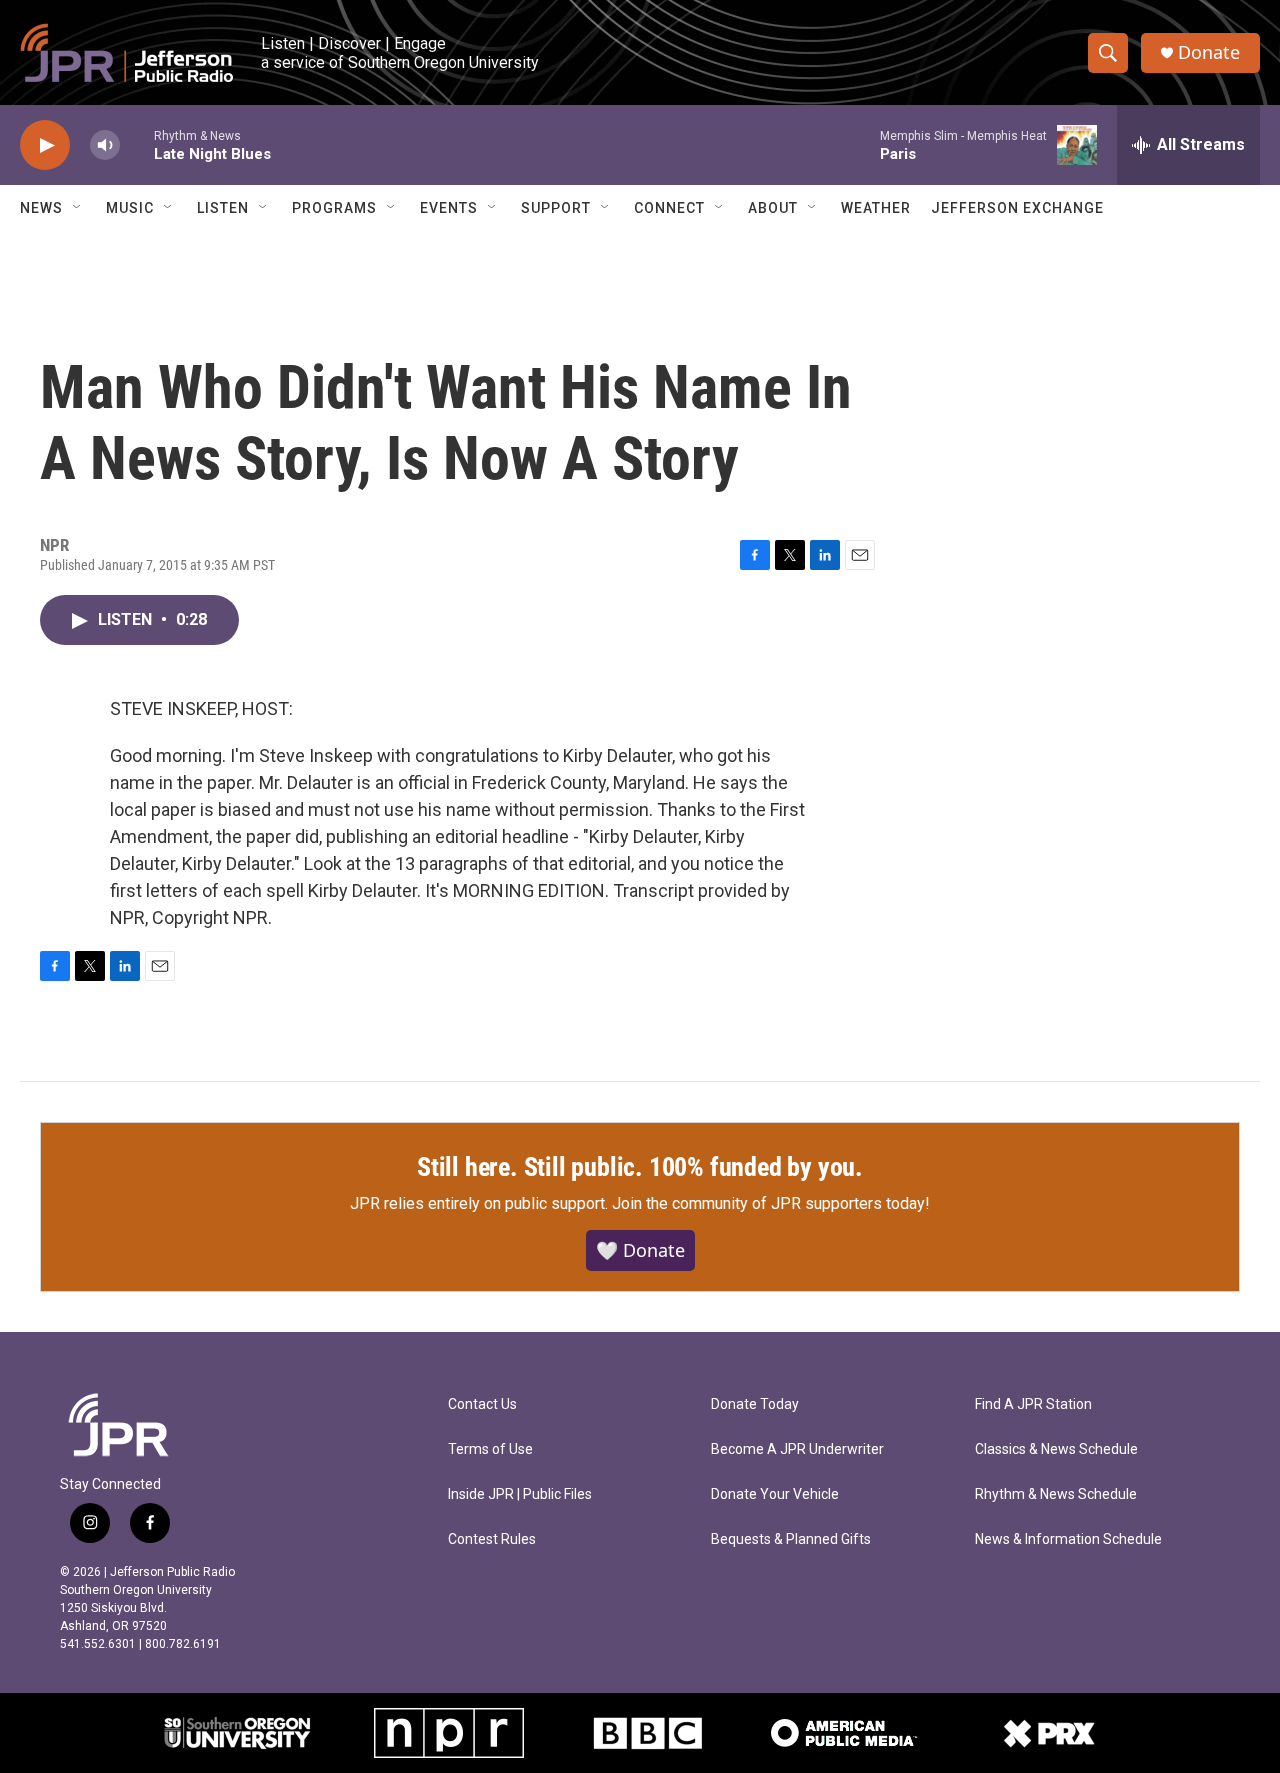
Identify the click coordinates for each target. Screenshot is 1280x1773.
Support (556, 208)
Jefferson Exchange (1017, 208)
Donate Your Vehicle (775, 1494)
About (773, 208)
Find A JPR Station (1033, 1404)
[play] (45, 145)
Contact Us (482, 1404)
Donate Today (755, 1404)
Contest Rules (492, 1539)
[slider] (137, 144)
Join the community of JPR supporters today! (771, 1203)
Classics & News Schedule (1056, 1449)
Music (130, 208)
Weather (876, 208)
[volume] (105, 145)
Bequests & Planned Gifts (791, 1539)
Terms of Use (490, 1449)
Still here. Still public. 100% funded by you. (640, 1167)
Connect (669, 208)
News (41, 208)
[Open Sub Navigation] (78, 208)
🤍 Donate (640, 1250)
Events (449, 208)
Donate (1209, 52)
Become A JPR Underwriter (797, 1449)
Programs (334, 208)
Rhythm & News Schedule (1056, 1494)
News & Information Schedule (1068, 1539)
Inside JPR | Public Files (520, 1494)
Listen (223, 208)
